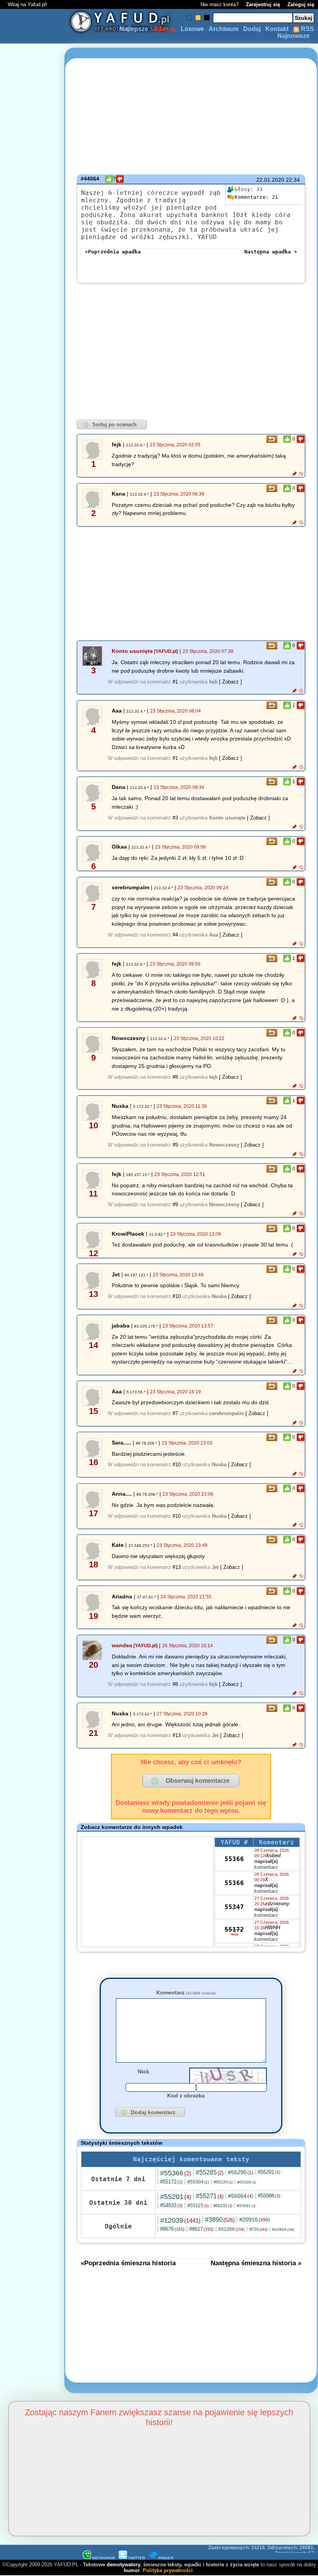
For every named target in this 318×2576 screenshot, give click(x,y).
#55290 (241, 2172)
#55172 (171, 2182)
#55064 (241, 2196)
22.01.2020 (270, 180)
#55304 (198, 2182)
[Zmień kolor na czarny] (207, 18)
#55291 (269, 2172)
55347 (234, 1907)
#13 (177, 1567)
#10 (177, 1296)
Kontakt (277, 29)
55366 (234, 1859)
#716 (258, 2229)
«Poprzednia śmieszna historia (128, 2263)
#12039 (180, 2220)
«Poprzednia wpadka (113, 252)
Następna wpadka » (271, 252)
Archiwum (224, 29)
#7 (175, 1413)
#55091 (246, 2206)
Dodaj (252, 29)
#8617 (201, 2229)
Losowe (192, 29)
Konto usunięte (132, 651)
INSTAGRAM (103, 2558)
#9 (175, 1145)
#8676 (172, 2229)
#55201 (176, 2197)
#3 (175, 818)
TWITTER (137, 2558)
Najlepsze (134, 29)
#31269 (232, 2229)
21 (256, 197)
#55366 (176, 2173)
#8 (175, 1077)
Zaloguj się (301, 4)
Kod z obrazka (186, 2096)
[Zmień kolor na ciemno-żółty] (198, 18)
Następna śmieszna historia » (256, 2263)
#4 (175, 935)
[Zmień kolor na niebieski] (189, 18)
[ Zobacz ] (231, 682)
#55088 (269, 2196)
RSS (307, 29)
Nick (143, 2071)
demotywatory (123, 2565)
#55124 (223, 2182)
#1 (175, 682)
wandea (122, 1645)
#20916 (255, 2220)
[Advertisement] (34, 1288)
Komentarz (186, 1992)
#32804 (283, 2229)
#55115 (198, 2206)
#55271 (210, 2196)
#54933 (171, 2205)
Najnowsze (293, 36)
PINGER (166, 2558)
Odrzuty (164, 29)
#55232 (223, 2206)
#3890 (220, 2220)
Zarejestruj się (263, 4)
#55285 (210, 2172)
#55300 (247, 2182)
